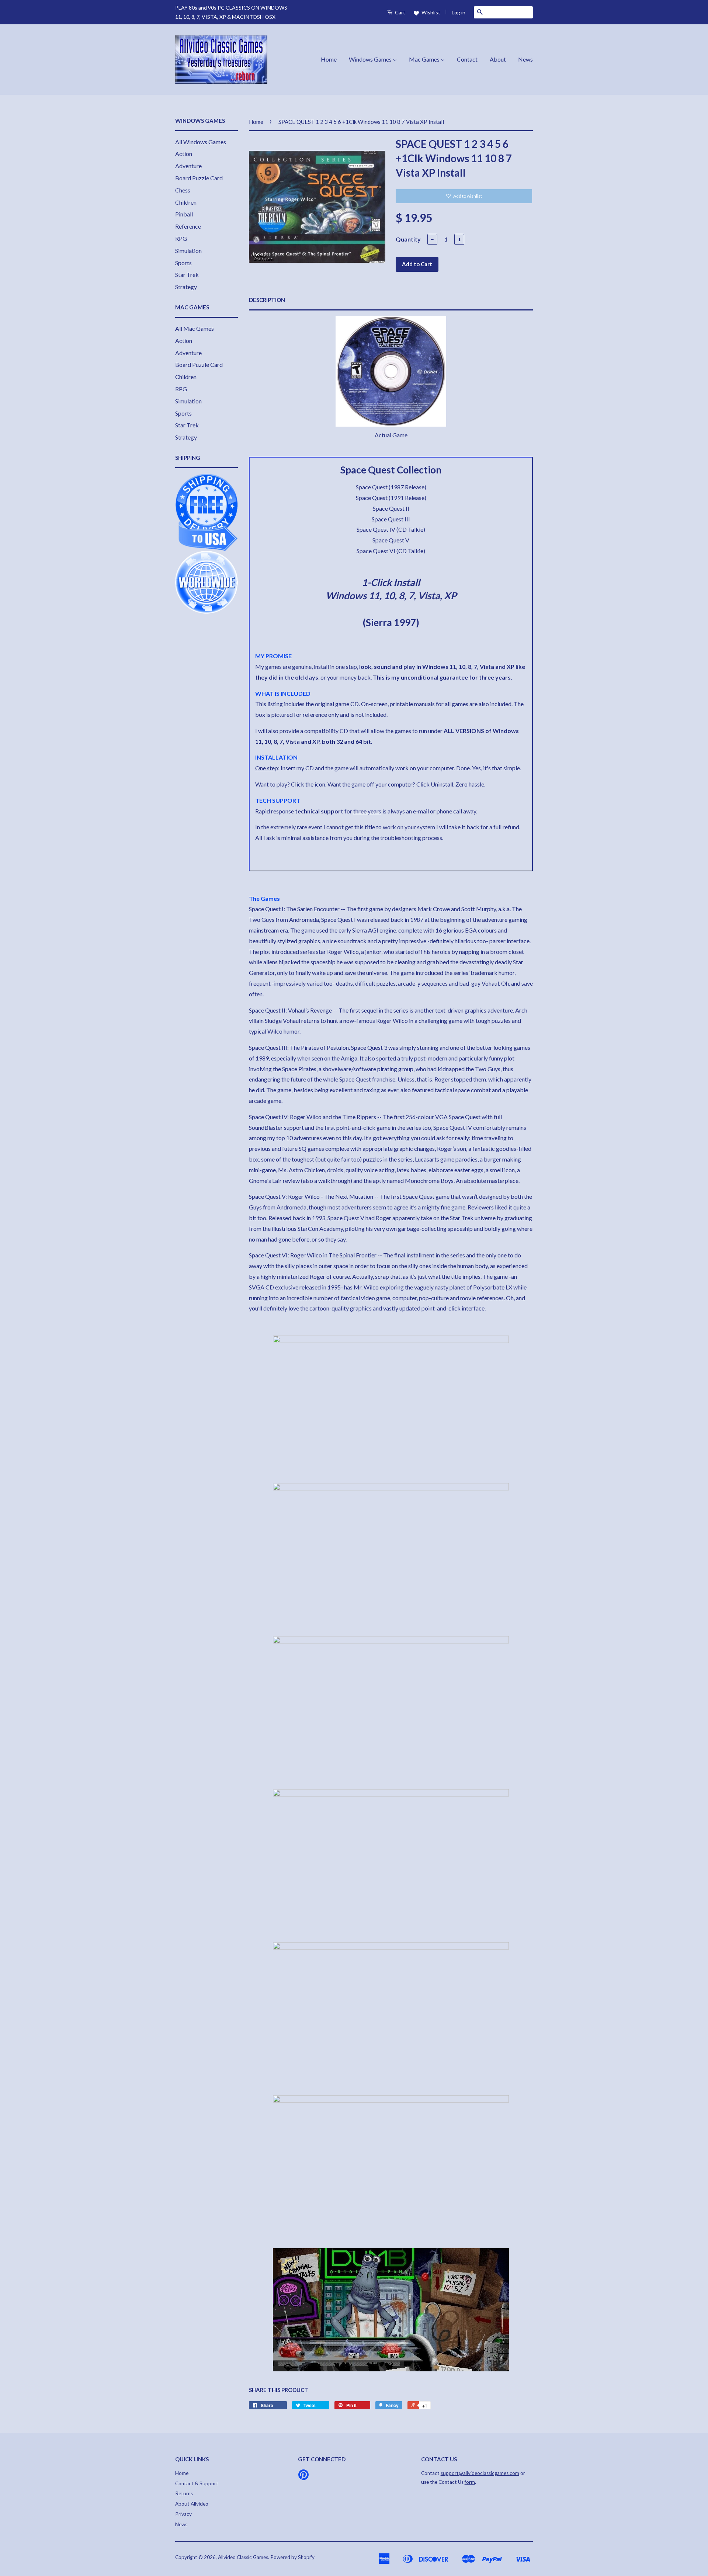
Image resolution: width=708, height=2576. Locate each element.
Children (186, 202)
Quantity (408, 239)
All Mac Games (195, 328)
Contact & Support (197, 2483)
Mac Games (425, 59)
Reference (188, 226)
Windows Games (371, 59)
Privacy (183, 2514)
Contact (467, 59)
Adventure (188, 166)
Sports (183, 263)
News (525, 59)
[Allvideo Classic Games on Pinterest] (303, 2477)
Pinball (184, 214)
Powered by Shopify (292, 2557)
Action (184, 154)
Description (267, 300)
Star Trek (187, 275)
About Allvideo (192, 2504)
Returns (184, 2493)
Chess (183, 190)
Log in (459, 12)
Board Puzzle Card (199, 178)
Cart (400, 12)
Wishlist (430, 12)
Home (329, 59)
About (498, 59)
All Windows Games (201, 142)
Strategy (186, 287)
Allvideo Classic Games (243, 2557)
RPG (181, 238)
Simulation (188, 251)
